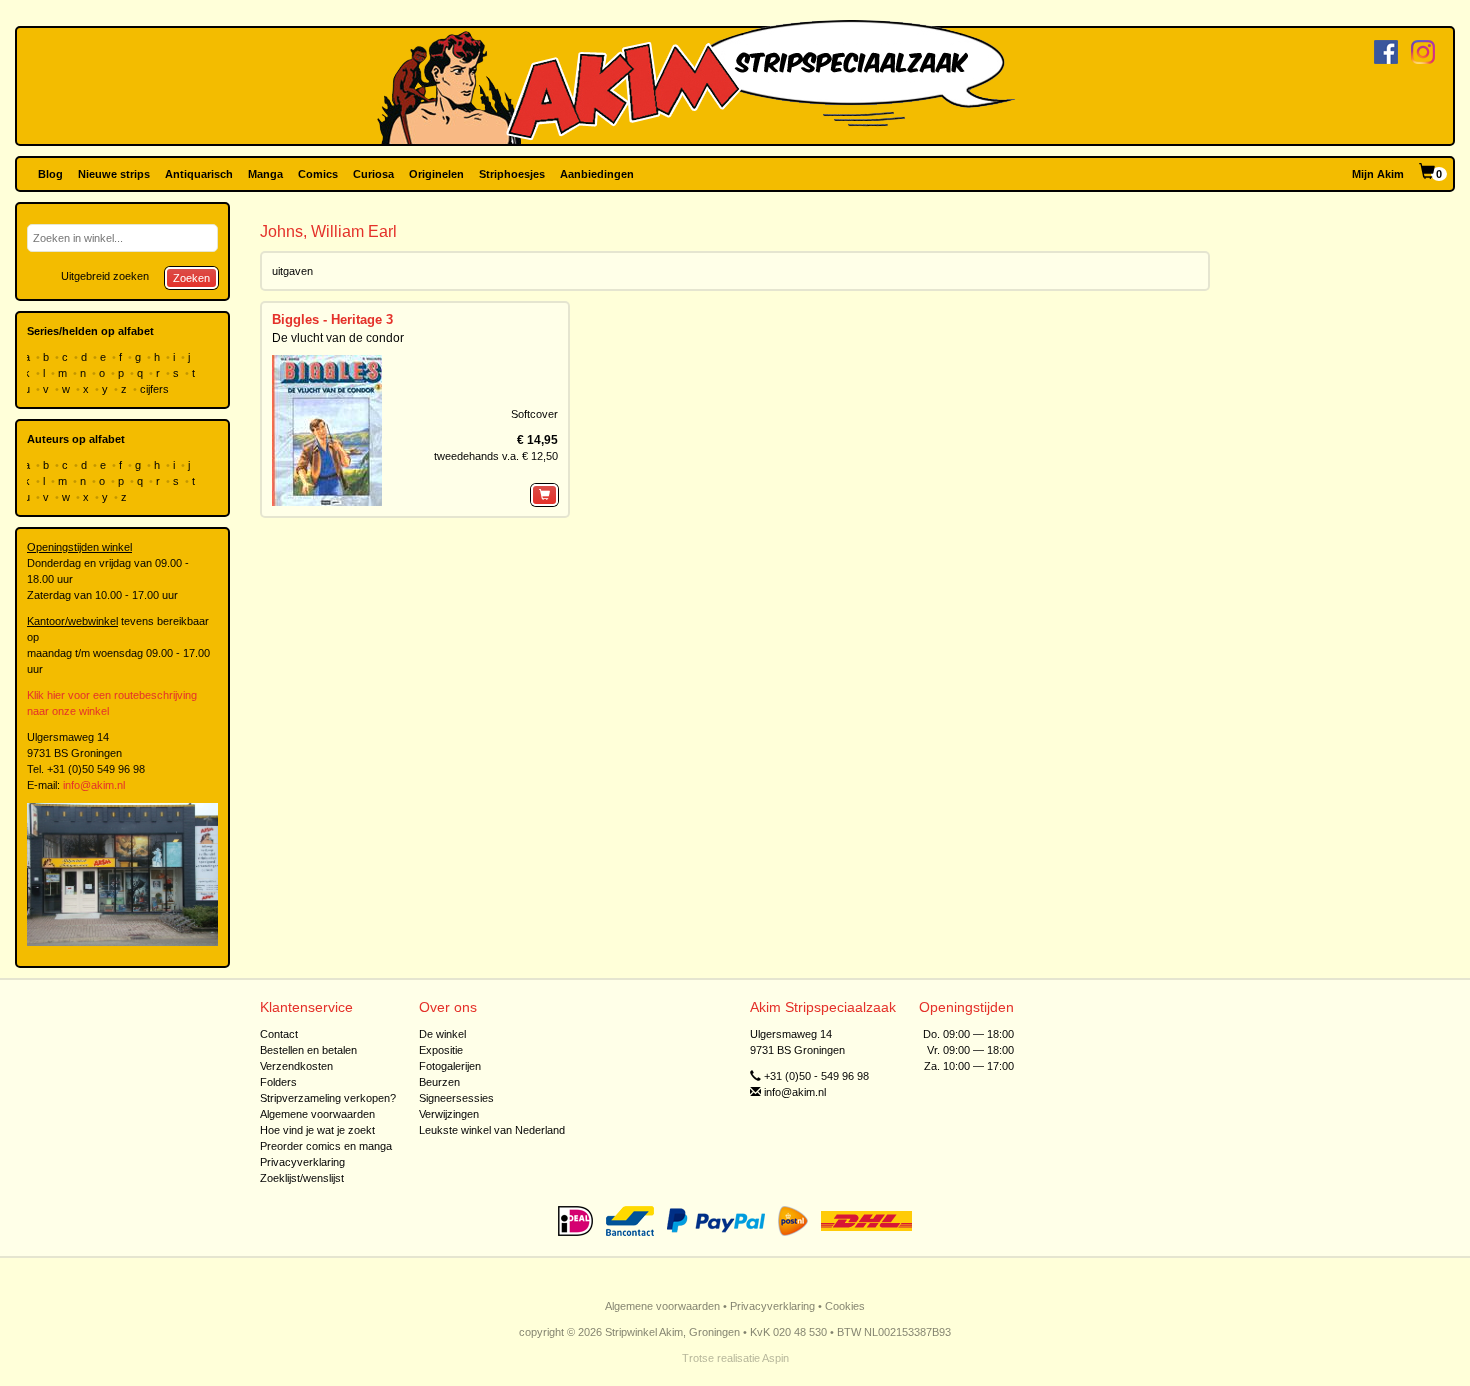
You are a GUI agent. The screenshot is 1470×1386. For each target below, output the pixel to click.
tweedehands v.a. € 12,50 (496, 456)
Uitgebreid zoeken (105, 276)
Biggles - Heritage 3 (332, 319)
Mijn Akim (1378, 174)
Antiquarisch (199, 174)
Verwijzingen (449, 1114)
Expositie (441, 1050)
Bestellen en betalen (308, 1050)
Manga (265, 174)
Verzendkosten (296, 1066)
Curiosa (373, 174)
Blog (50, 174)
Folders (278, 1082)
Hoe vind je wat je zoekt (317, 1130)
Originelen (436, 174)
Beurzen (439, 1082)
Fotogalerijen (450, 1066)
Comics (318, 174)
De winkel (442, 1034)
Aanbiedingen (597, 174)
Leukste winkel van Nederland (492, 1130)
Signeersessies (456, 1098)
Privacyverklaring (302, 1162)
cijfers (156, 389)
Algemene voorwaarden (317, 1114)
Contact (279, 1034)
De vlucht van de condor (338, 338)
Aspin (775, 1358)
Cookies (845, 1306)
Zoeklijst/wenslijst (302, 1178)
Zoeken (191, 278)
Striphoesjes (512, 174)
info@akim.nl (94, 785)
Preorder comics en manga (326, 1146)
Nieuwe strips (114, 174)
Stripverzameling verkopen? (328, 1098)
